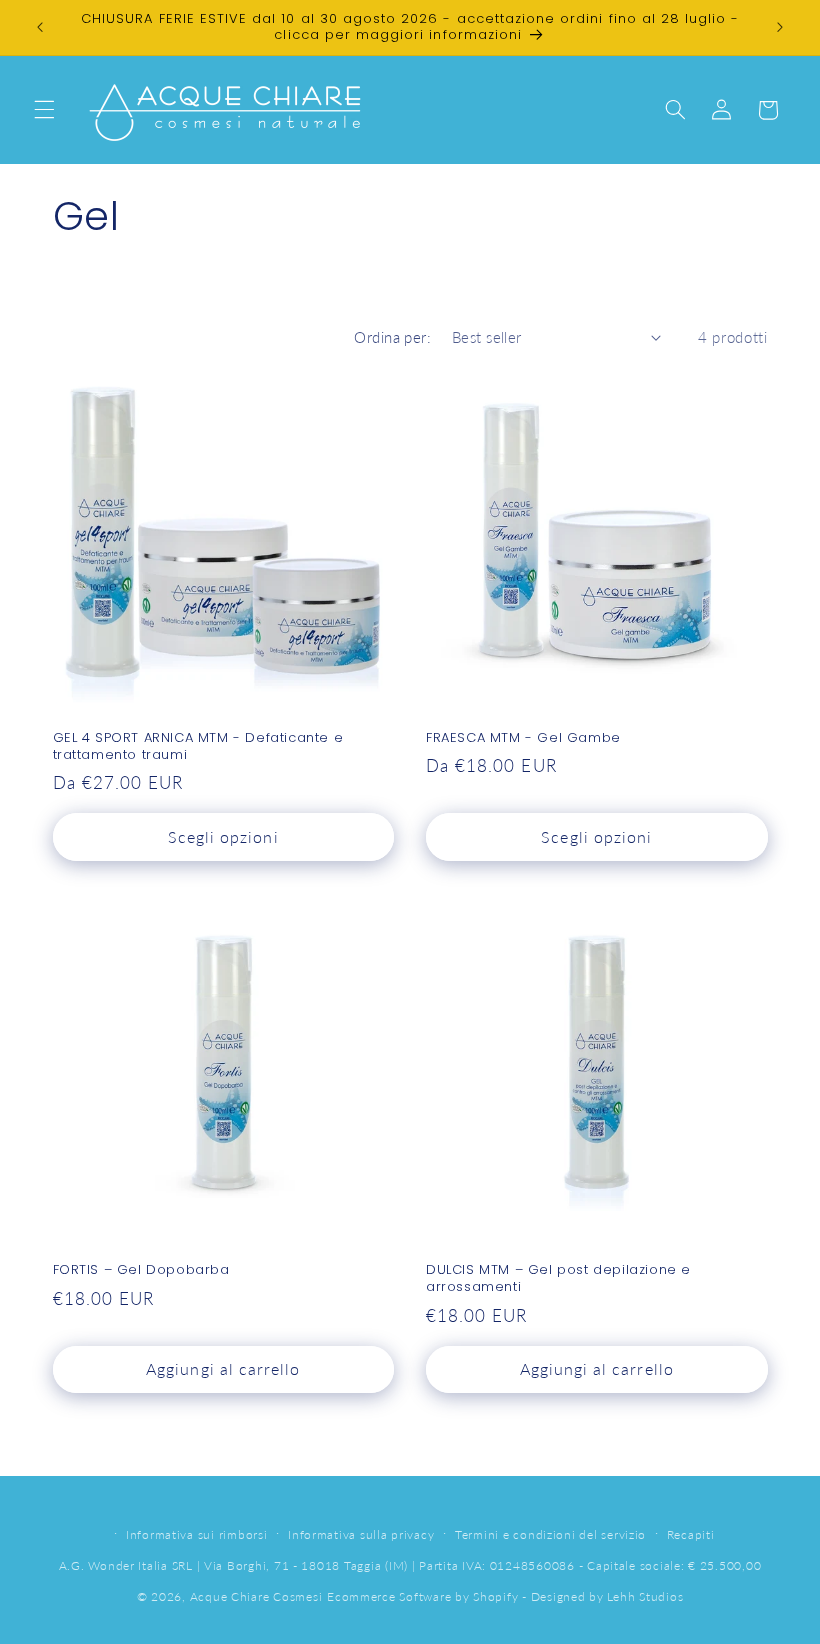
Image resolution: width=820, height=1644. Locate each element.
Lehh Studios (645, 1596)
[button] (44, 110)
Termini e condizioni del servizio (550, 1534)
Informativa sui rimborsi (197, 1534)
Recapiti (691, 1534)
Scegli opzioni (223, 836)
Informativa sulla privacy (361, 1534)
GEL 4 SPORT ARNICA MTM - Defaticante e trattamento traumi (198, 747)
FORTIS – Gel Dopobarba (141, 1270)
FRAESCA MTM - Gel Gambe (523, 738)
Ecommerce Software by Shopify (422, 1596)
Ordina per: (392, 337)
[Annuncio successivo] (780, 27)
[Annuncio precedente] (40, 27)
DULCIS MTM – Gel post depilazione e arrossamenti (558, 1279)
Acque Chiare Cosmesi (256, 1596)
